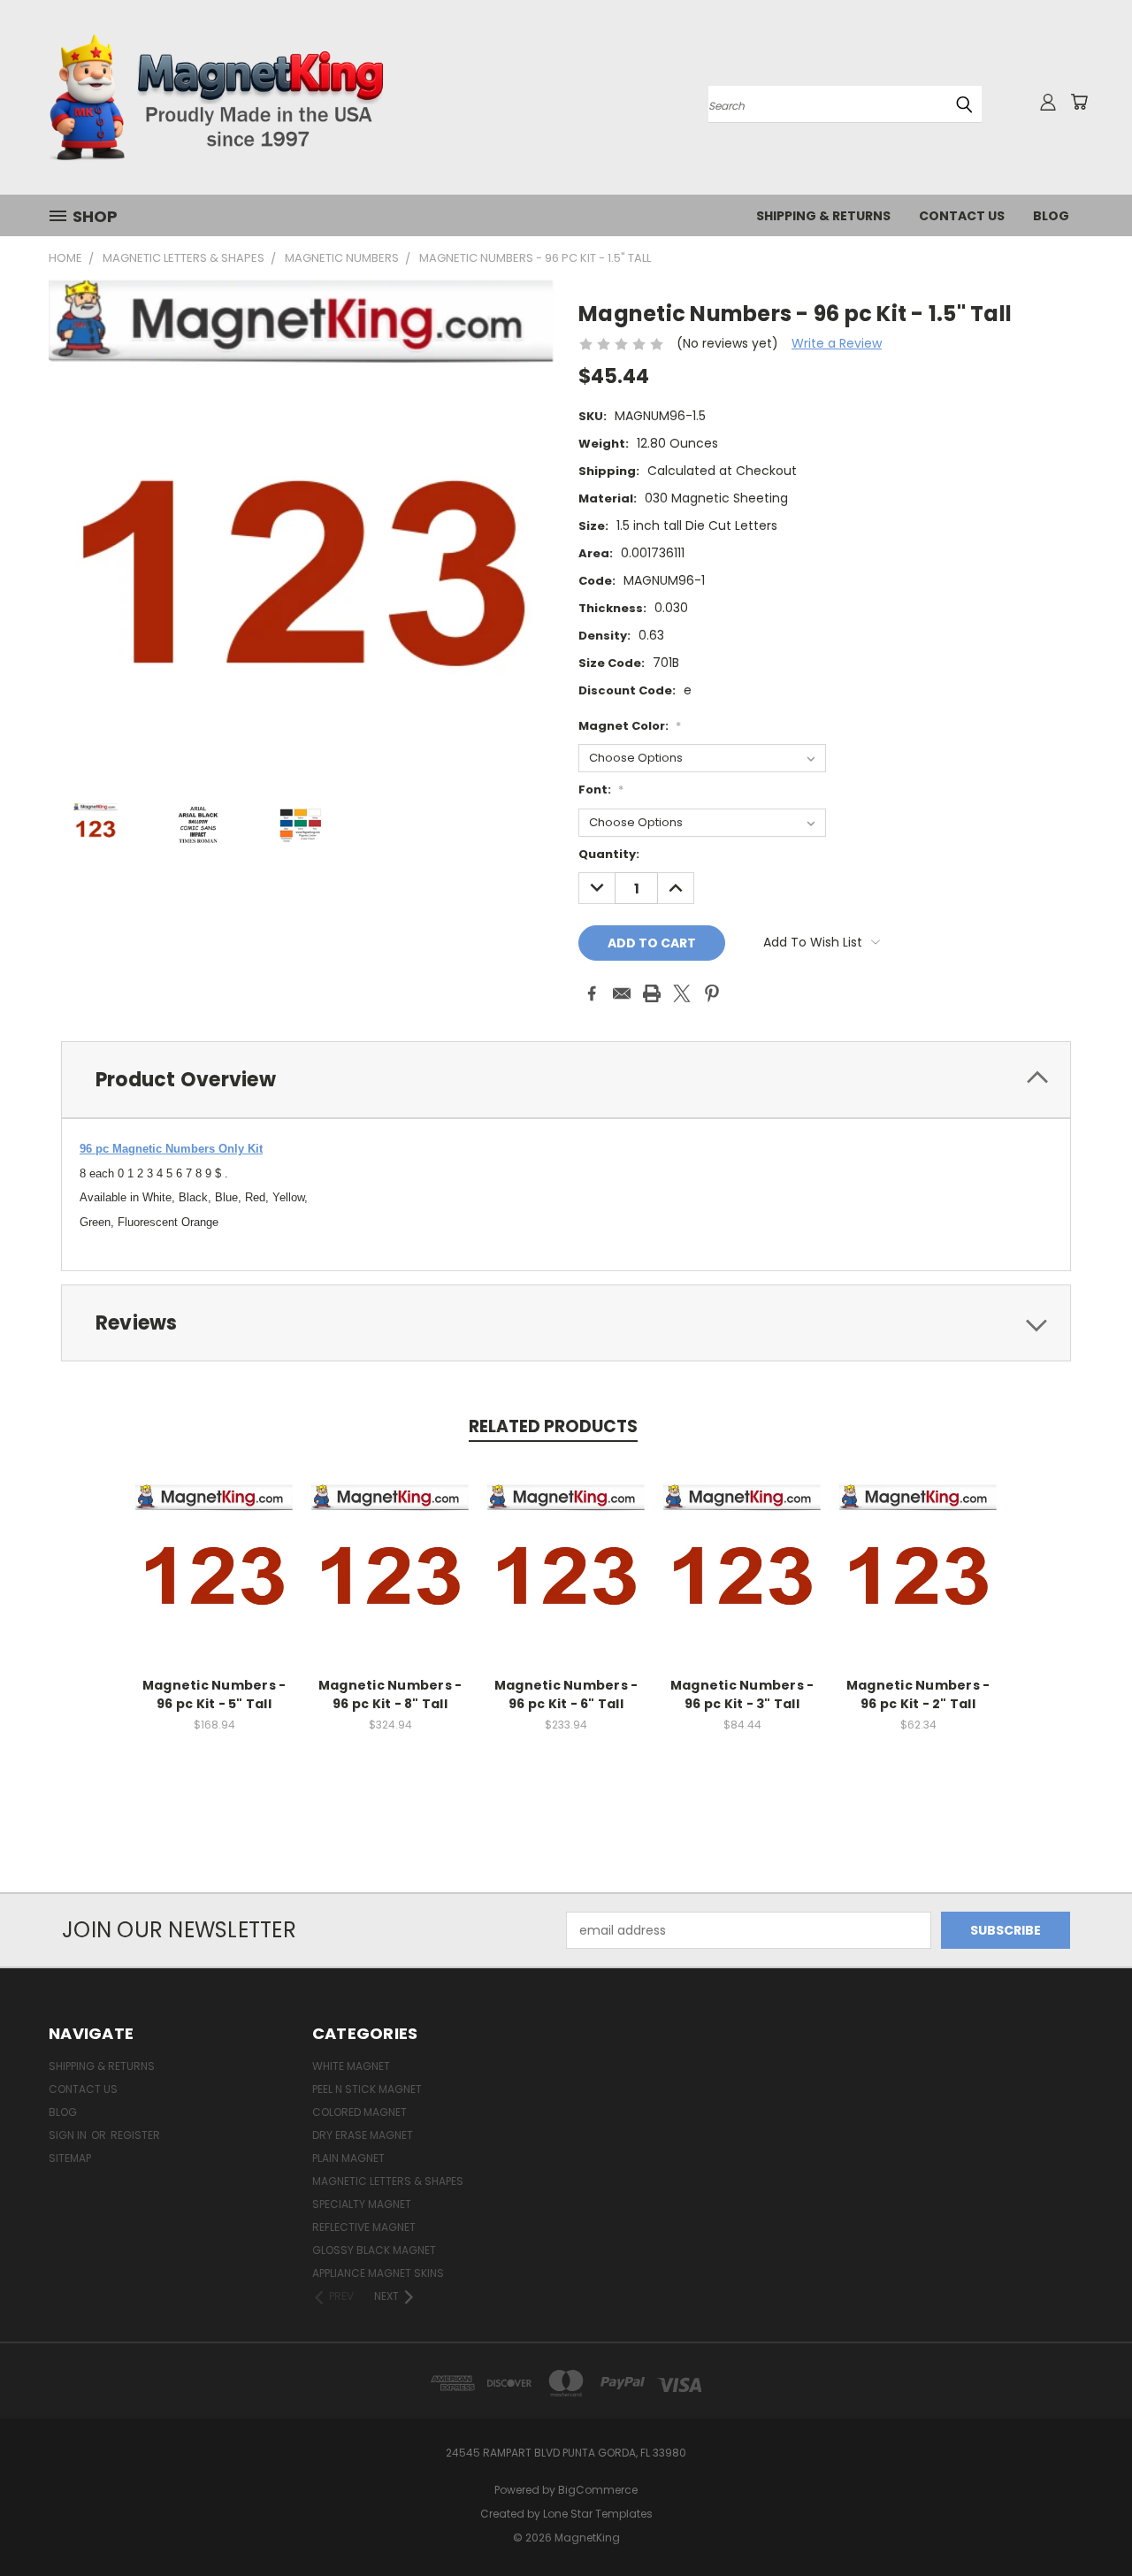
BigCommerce (598, 2490)
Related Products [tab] (553, 1426)
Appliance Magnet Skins (378, 2273)
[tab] (566, 1080)
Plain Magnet (348, 2158)
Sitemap (70, 2158)
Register (135, 2135)
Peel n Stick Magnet (367, 2089)
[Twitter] (682, 993)
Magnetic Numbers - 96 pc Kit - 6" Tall (566, 1694)
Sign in (69, 2135)
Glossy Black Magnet (374, 2250)
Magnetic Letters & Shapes (388, 2181)
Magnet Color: (630, 726)
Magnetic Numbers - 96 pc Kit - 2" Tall (918, 1694)
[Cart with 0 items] (1079, 102)
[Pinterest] (712, 993)
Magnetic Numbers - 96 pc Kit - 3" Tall (742, 1694)
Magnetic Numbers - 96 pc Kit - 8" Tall (390, 1694)
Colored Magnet (359, 2112)
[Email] (622, 993)
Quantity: (609, 854)
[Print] (652, 993)
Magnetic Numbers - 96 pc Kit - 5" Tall (214, 1694)
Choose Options (214, 1577)
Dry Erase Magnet (363, 2135)
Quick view (214, 1544)
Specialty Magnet (362, 2204)
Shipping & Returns (823, 216)
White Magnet (351, 2066)
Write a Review (837, 343)
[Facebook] (592, 993)
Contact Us (962, 216)
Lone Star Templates (598, 2514)
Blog (1051, 216)
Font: (601, 790)
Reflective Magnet (364, 2227)
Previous (1086, 2521)
